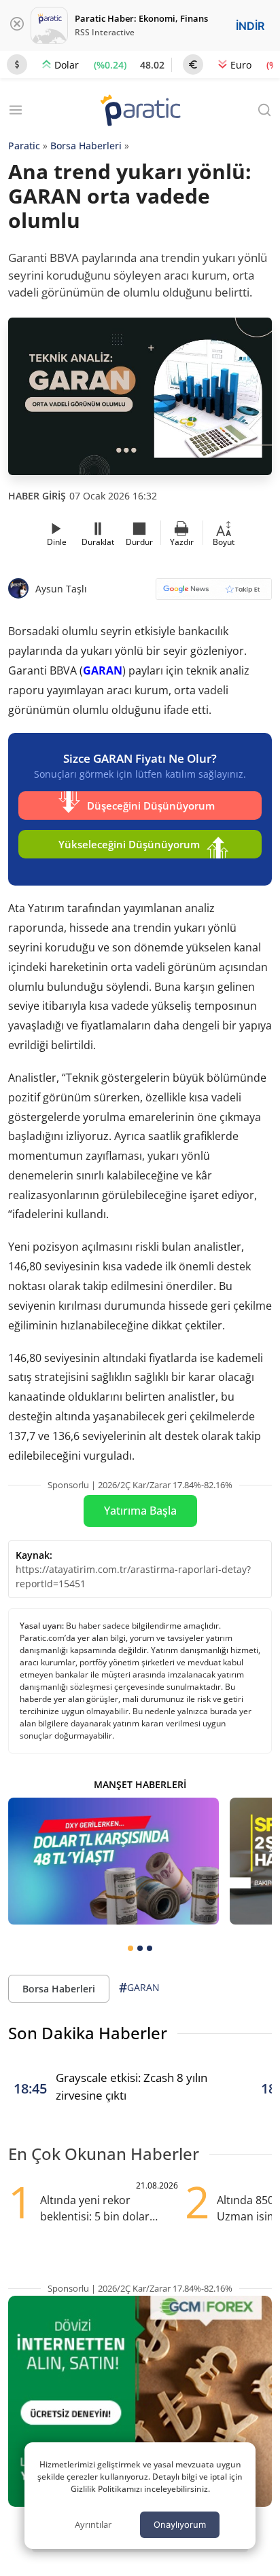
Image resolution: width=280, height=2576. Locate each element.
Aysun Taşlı (61, 589)
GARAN (103, 670)
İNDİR (250, 26)
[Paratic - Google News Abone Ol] (214, 593)
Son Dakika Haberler (88, 2033)
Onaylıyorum (180, 2524)
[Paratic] (140, 112)
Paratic (24, 146)
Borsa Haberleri (86, 146)
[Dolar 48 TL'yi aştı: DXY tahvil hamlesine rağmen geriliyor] (113, 1861)
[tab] (130, 1948)
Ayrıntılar (93, 2524)
